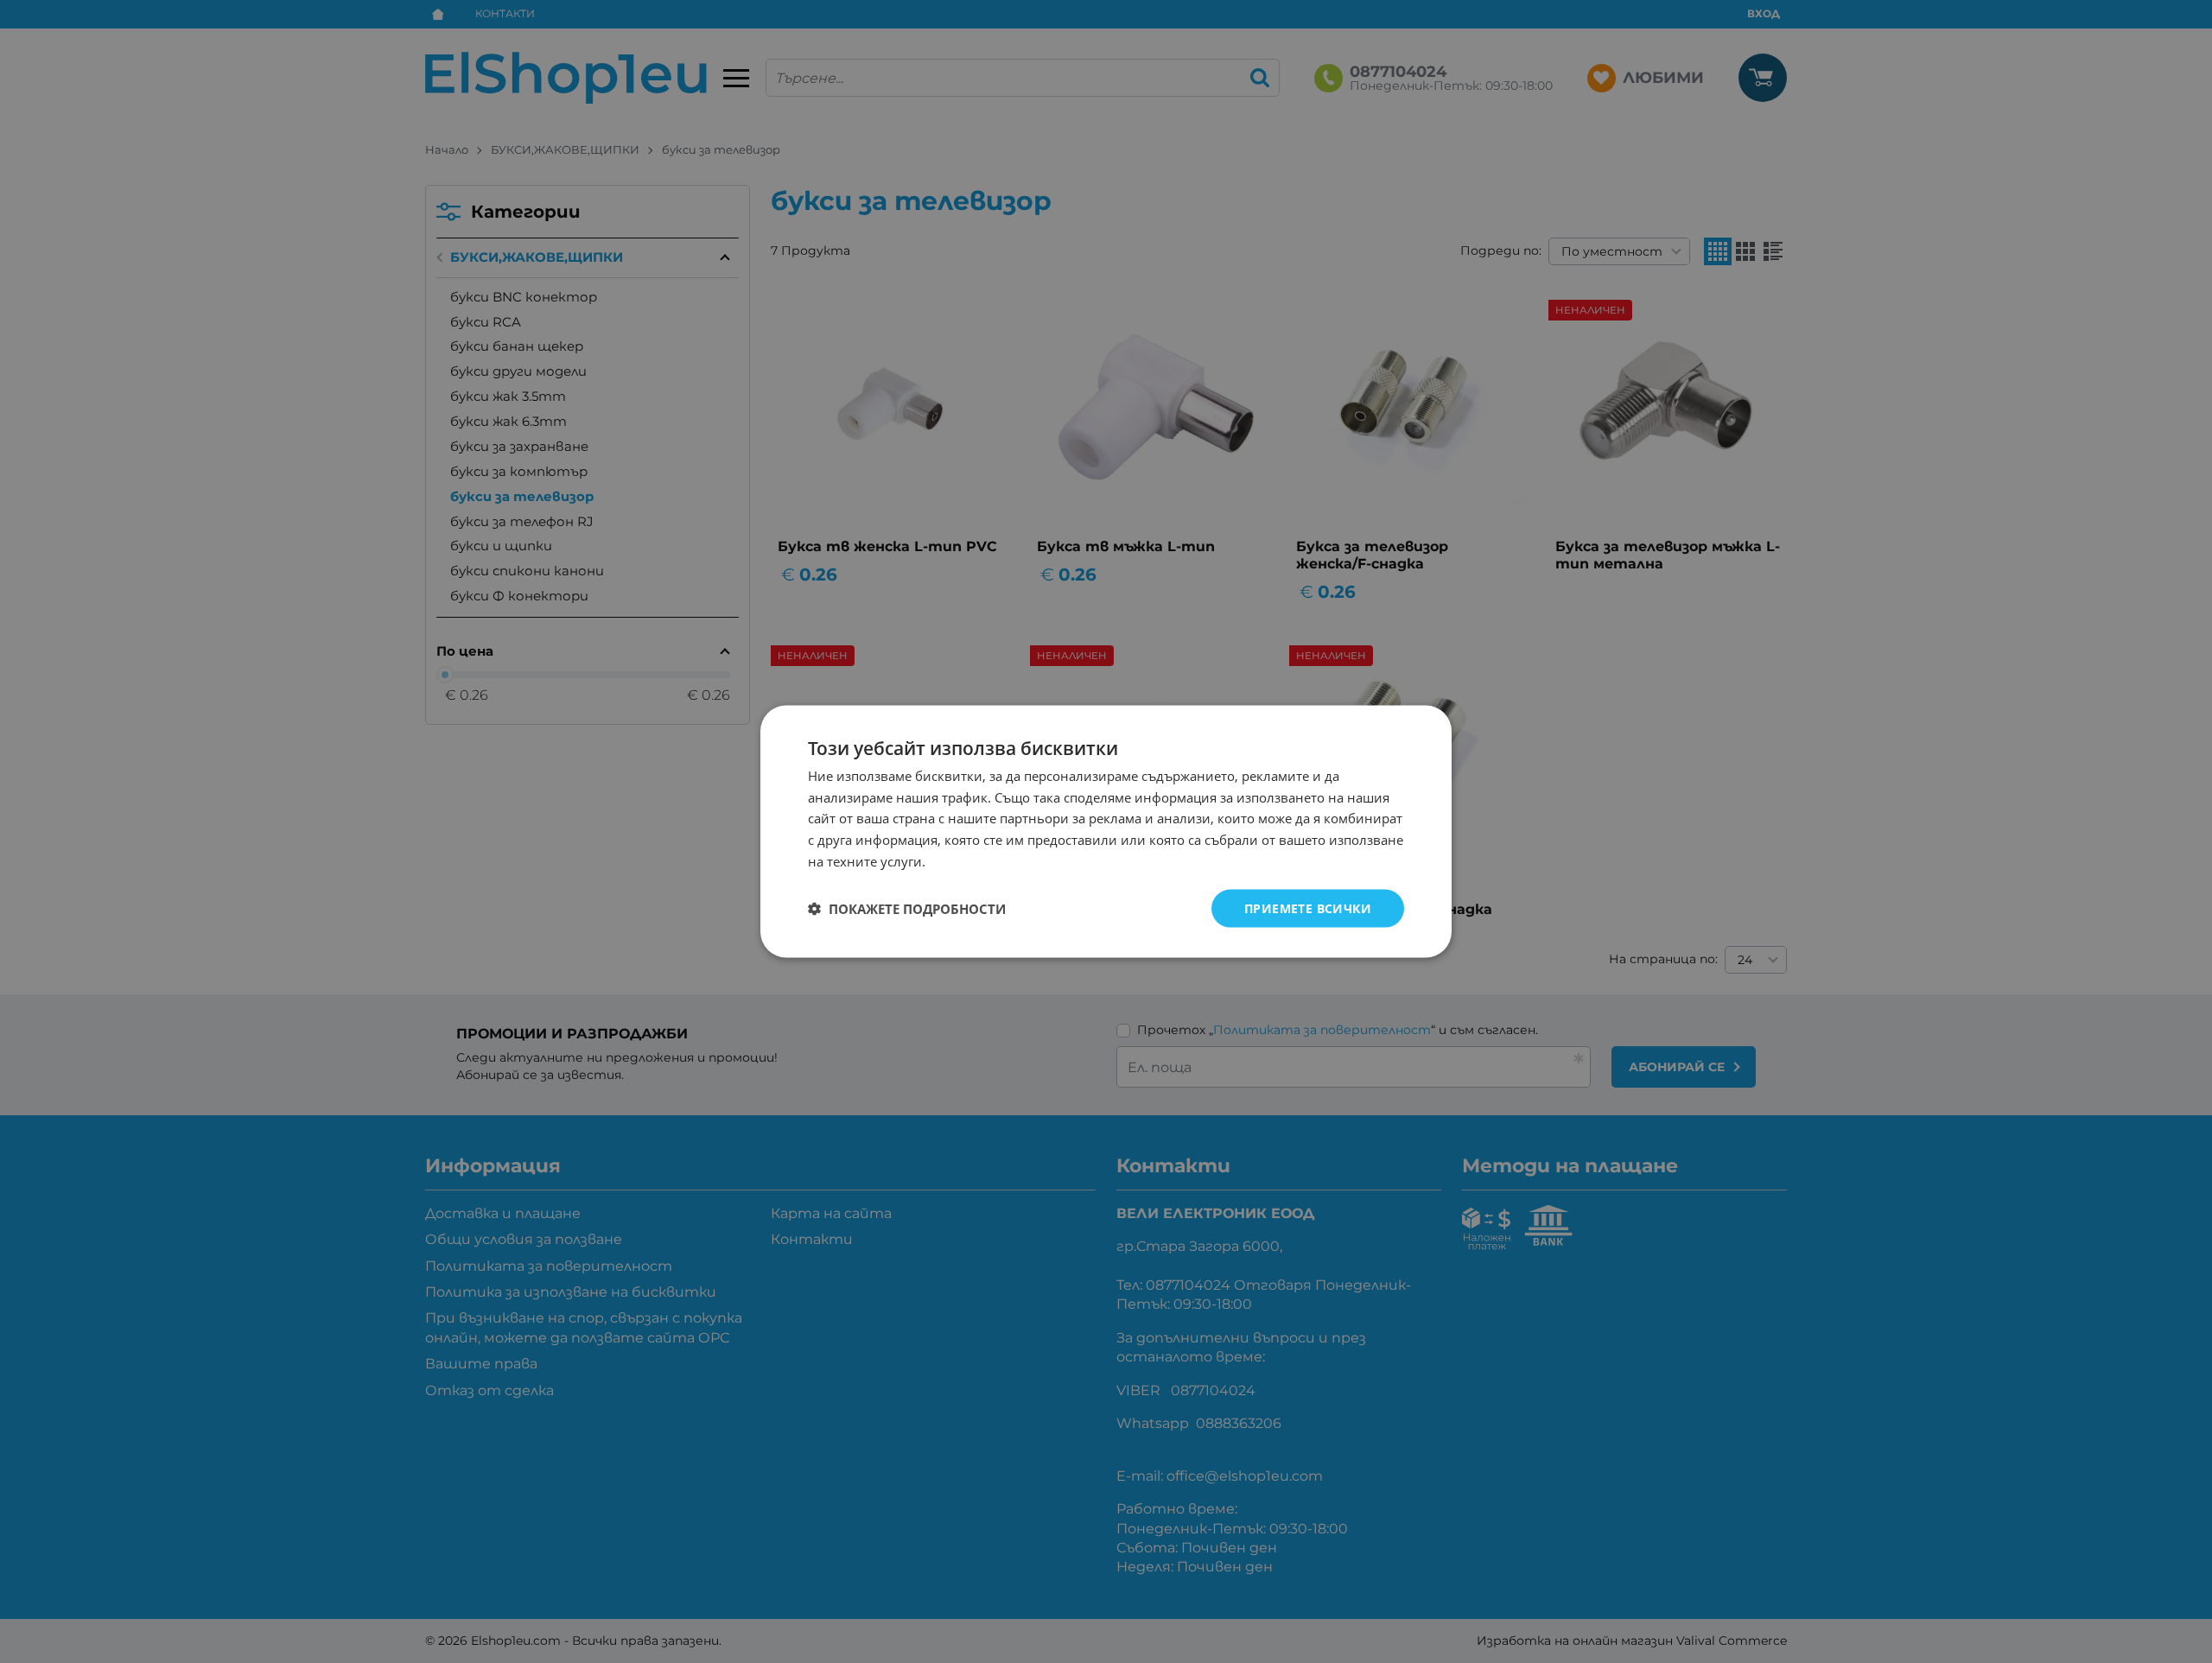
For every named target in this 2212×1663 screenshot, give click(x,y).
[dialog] (1106, 831)
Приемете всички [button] (1308, 908)
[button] (907, 909)
